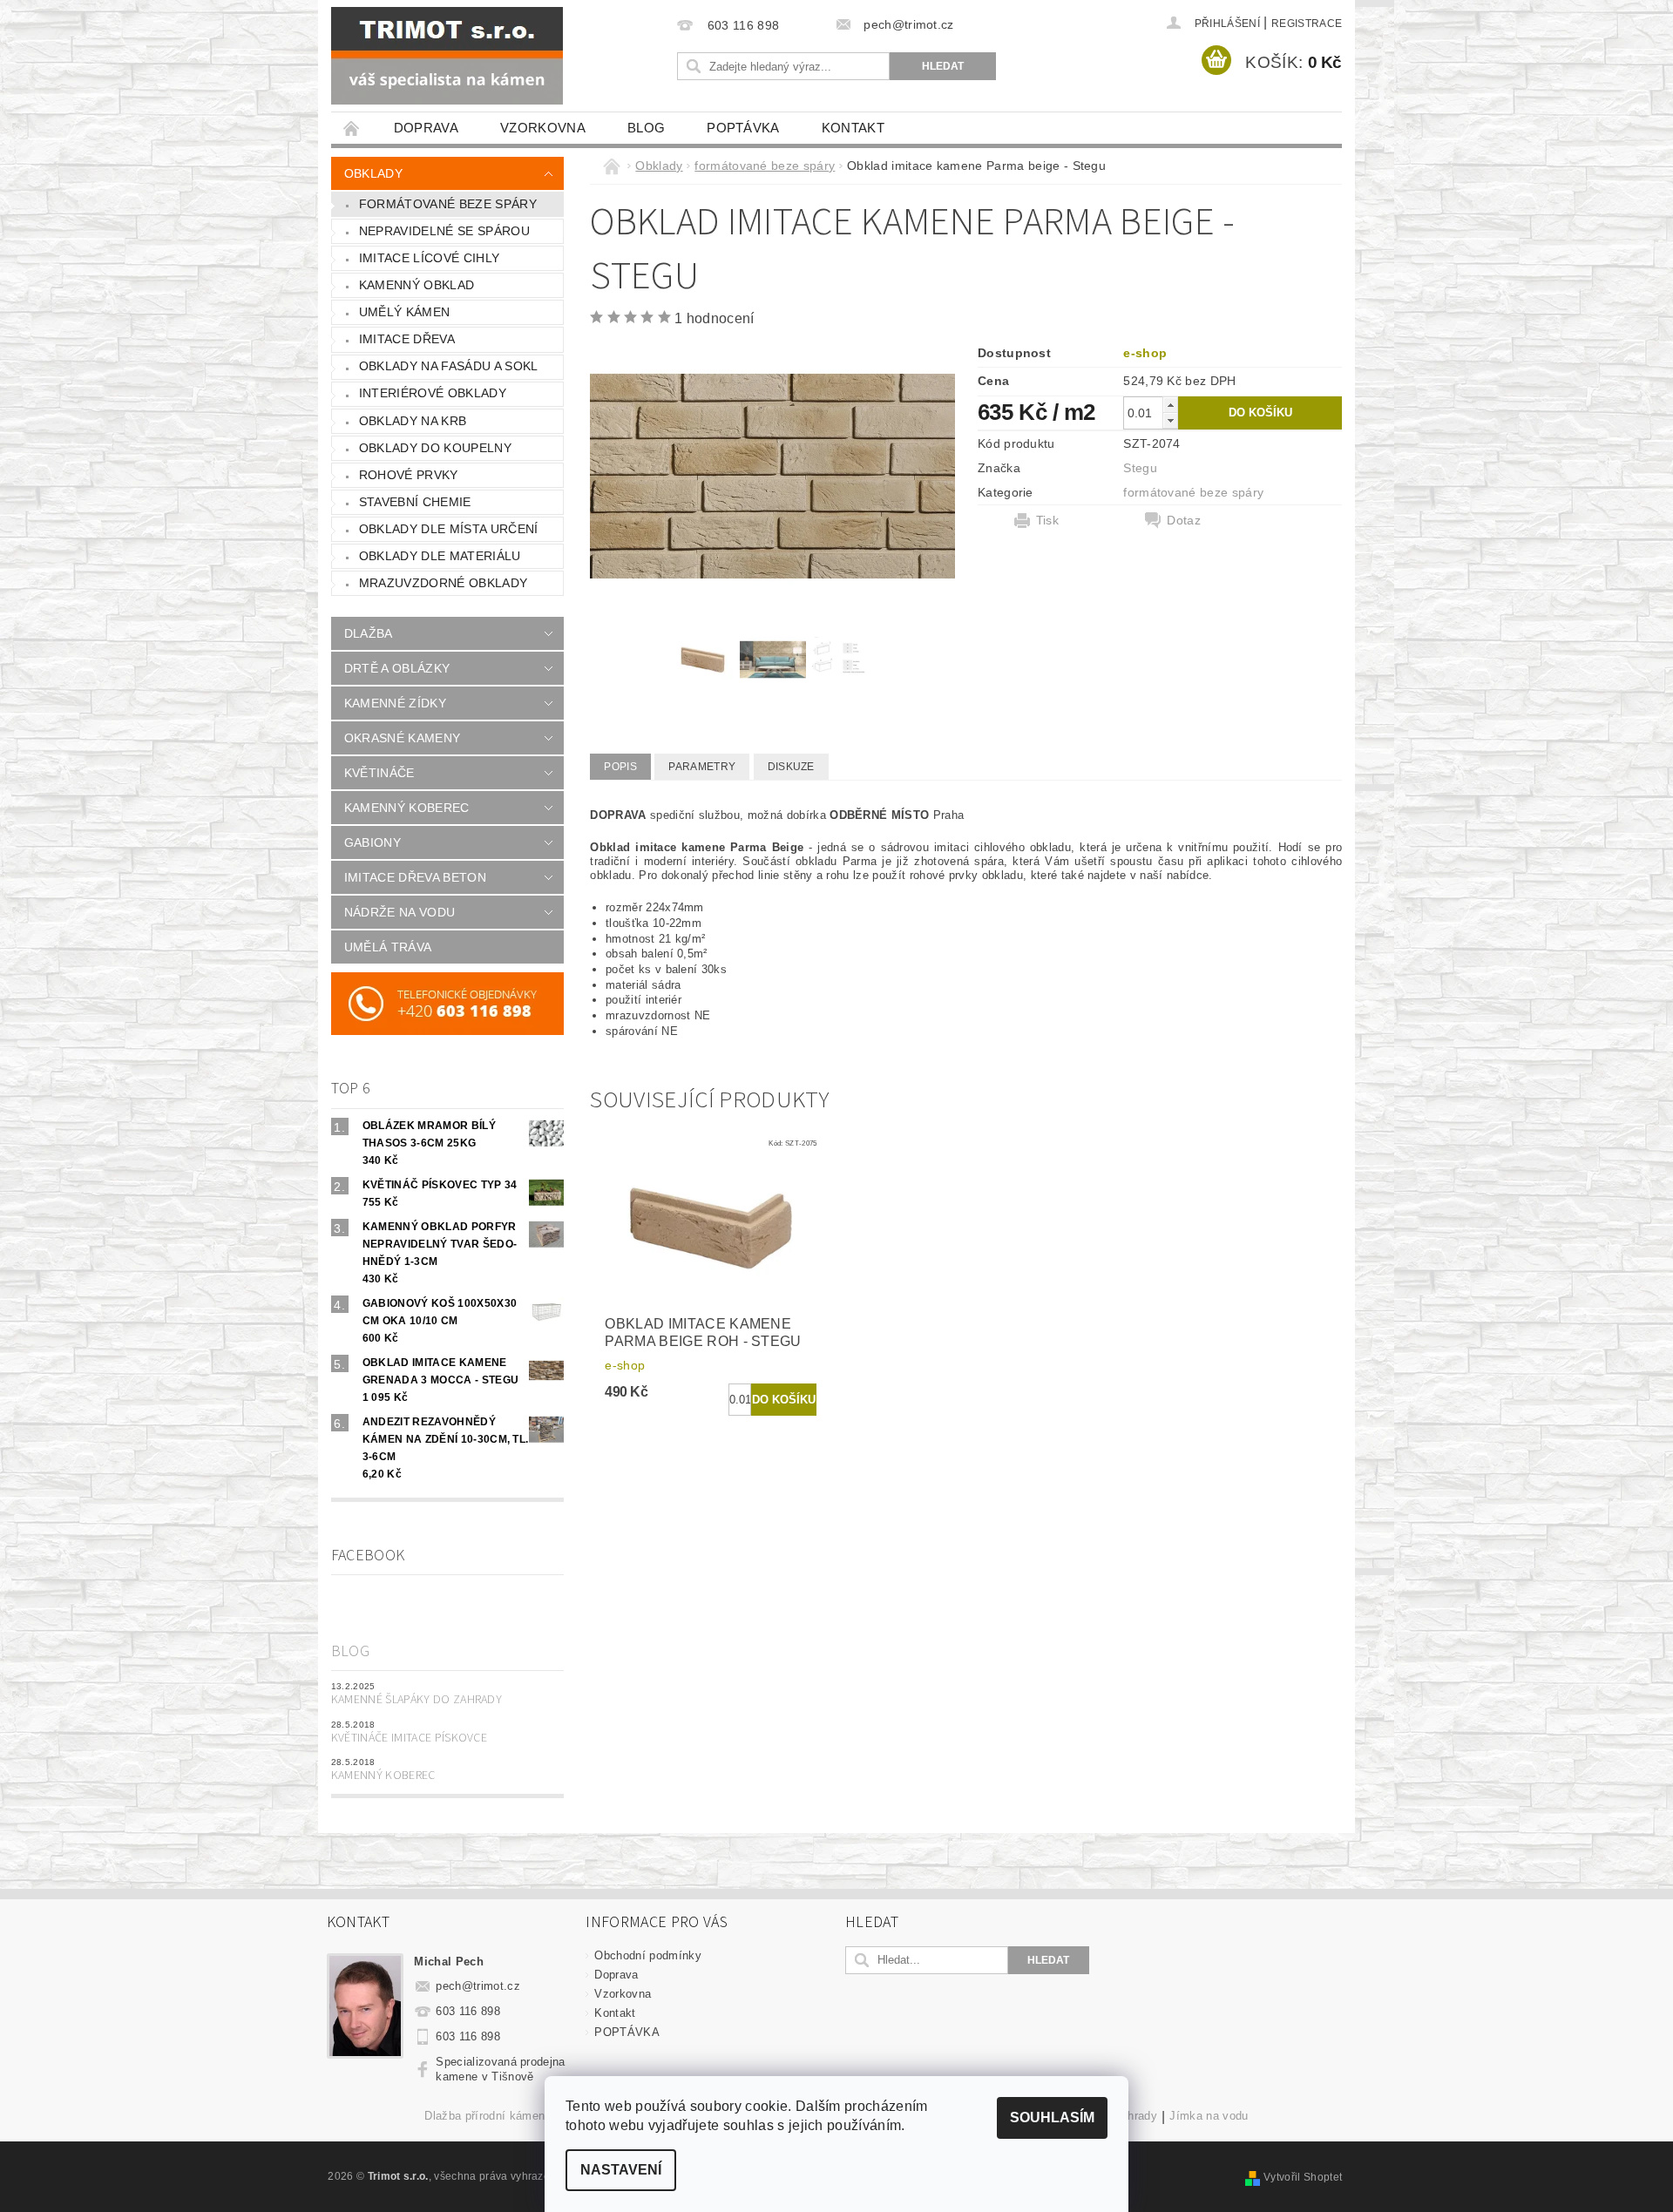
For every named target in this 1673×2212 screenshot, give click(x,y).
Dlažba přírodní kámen (484, 2116)
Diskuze (791, 767)
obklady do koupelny (435, 448)
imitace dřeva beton (415, 877)
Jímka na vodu (1209, 2116)
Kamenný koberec (383, 1776)
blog (646, 128)
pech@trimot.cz (478, 1986)
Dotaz (1184, 520)
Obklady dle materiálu (440, 556)
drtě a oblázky (397, 668)
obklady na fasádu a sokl (449, 366)
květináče (379, 773)
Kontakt (853, 128)
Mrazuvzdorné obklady (443, 583)
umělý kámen (405, 312)
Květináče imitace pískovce (409, 1738)
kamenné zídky (395, 703)
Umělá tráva (388, 947)
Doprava (426, 128)
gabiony (373, 842)
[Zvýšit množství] (1170, 405)
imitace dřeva (407, 339)
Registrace (1307, 24)
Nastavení (621, 2170)
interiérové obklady (433, 393)
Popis (620, 767)
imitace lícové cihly (429, 258)
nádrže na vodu (400, 912)
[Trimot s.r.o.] (447, 56)
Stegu (1140, 468)
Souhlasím (1052, 2117)
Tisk (1047, 520)
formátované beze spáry (448, 204)
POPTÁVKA (743, 128)
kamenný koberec (407, 808)
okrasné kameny (402, 738)
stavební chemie (415, 502)
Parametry (702, 767)
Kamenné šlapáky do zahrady (417, 1700)
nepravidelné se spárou (444, 231)
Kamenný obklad (417, 285)
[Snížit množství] (1170, 420)
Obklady (373, 173)
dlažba (369, 633)
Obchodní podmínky (647, 1955)
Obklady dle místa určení (449, 529)
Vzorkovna (543, 128)
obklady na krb (413, 421)
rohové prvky (409, 475)
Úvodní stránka (352, 128)
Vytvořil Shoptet (1303, 2177)
